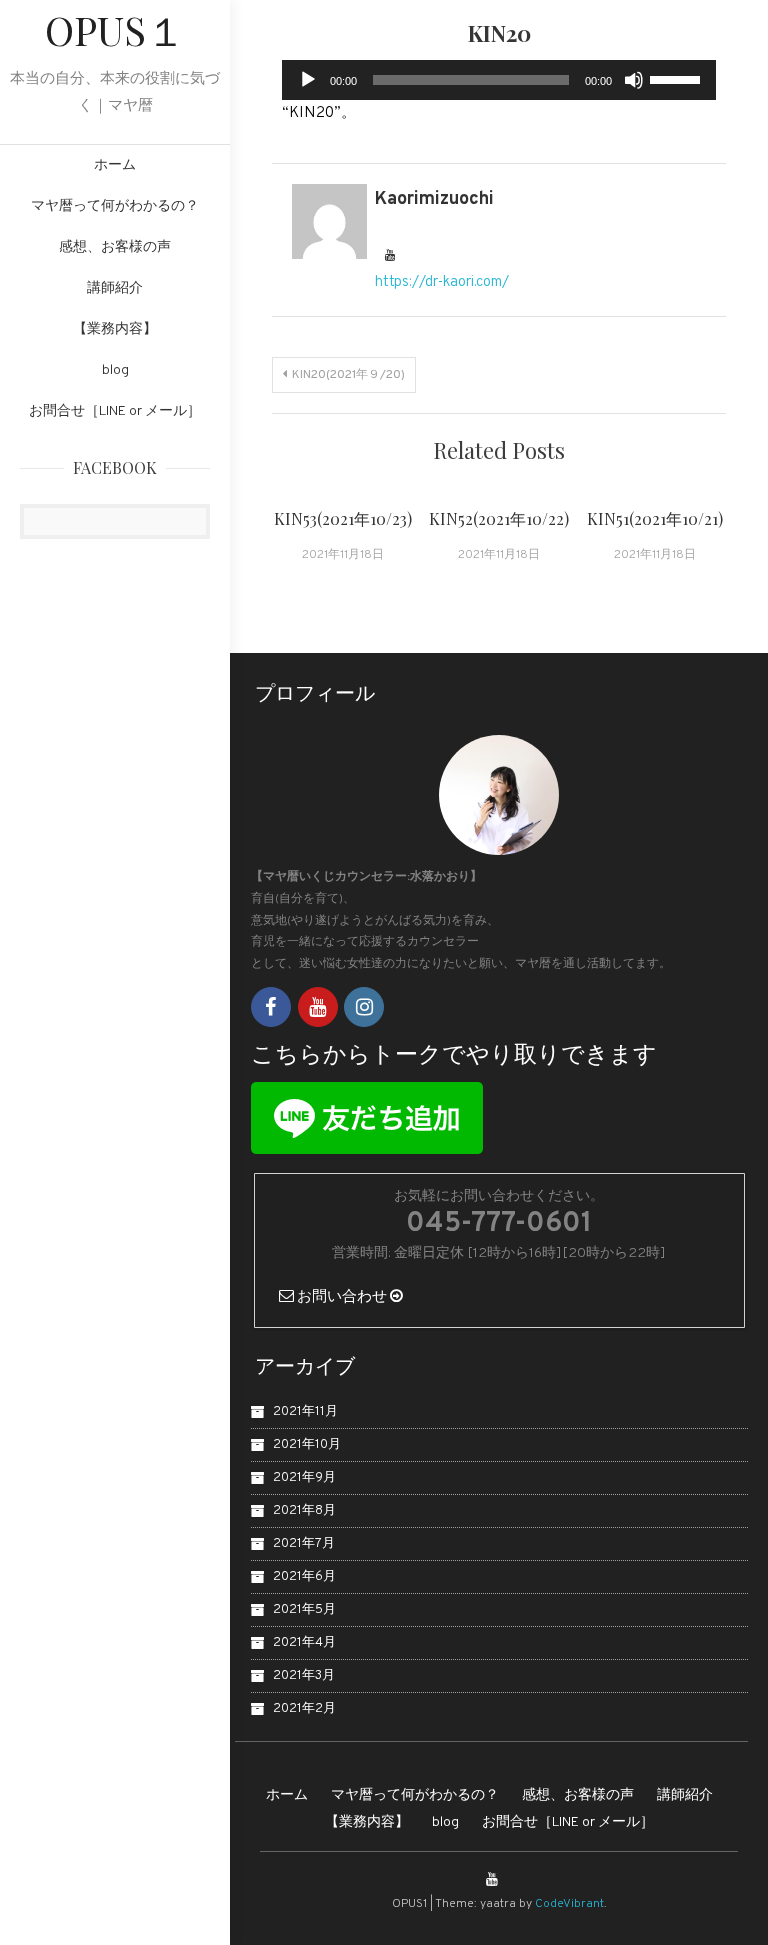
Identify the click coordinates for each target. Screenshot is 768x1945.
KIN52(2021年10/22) (499, 518)
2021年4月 (304, 1643)
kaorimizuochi (434, 199)
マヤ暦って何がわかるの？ (115, 206)
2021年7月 (304, 1544)
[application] (499, 80)
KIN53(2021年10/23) (343, 518)
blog (115, 370)
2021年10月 (307, 1445)
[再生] (308, 80)
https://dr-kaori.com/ (442, 282)
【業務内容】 (115, 329)
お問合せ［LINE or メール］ (115, 411)
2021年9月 (304, 1478)
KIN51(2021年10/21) (655, 518)
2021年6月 (304, 1577)
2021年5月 (304, 1610)
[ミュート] (634, 80)
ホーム (115, 165)
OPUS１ (115, 29)
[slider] (678, 78)
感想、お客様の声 (115, 247)
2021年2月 (304, 1709)
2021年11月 (305, 1412)
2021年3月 (304, 1676)
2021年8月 (304, 1511)
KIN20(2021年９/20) (348, 375)
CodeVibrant (569, 1904)
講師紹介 (115, 288)
